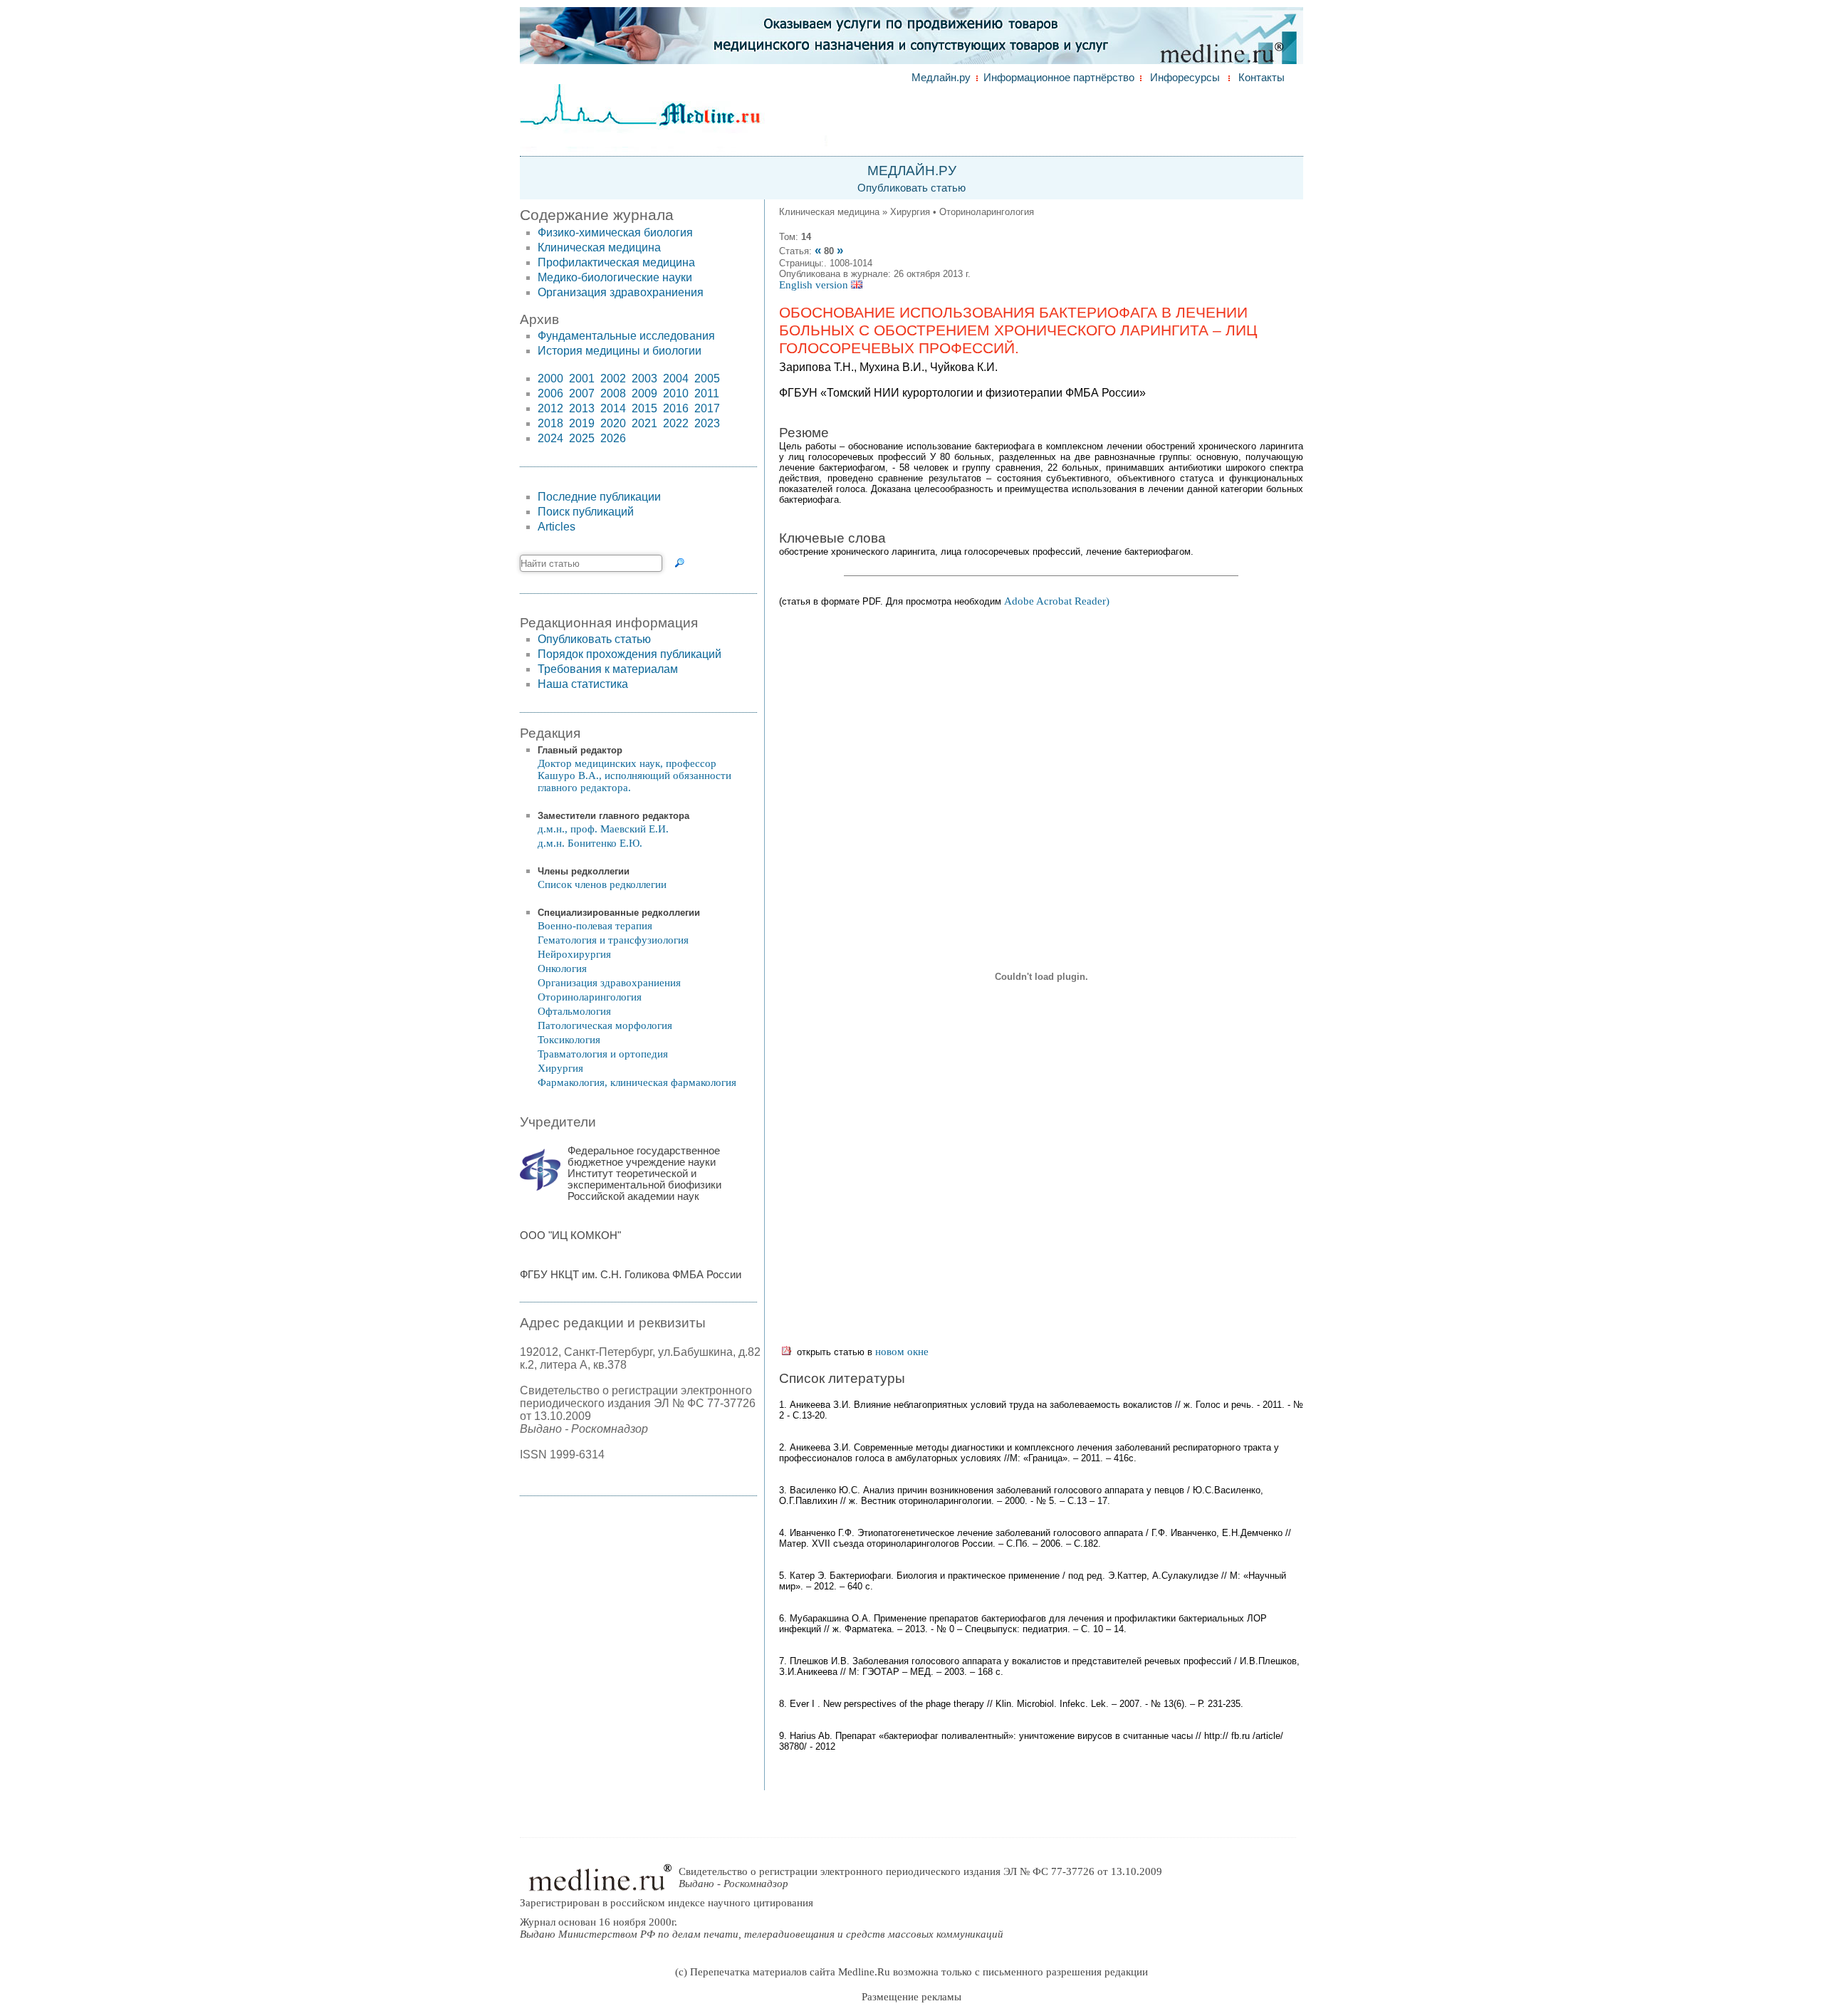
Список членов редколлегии (602, 884)
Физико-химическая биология (615, 233)
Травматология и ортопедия (603, 1054)
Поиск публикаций (586, 512)
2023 (707, 423)
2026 (613, 438)
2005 (707, 378)
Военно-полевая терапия (595, 926)
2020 (613, 423)
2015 (644, 408)
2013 (582, 408)
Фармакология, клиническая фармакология (637, 1082)
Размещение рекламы (911, 1997)
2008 (613, 393)
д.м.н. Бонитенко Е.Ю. (590, 843)
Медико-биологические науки (615, 277)
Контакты (1262, 78)
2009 (644, 393)
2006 (550, 393)
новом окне (902, 1352)
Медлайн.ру (941, 78)
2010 (676, 393)
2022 (676, 423)
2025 (582, 438)
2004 (676, 378)
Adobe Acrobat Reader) (1057, 601)
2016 (676, 408)
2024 (550, 438)
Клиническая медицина (599, 247)
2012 (550, 408)
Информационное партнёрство (1059, 78)
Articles (557, 527)
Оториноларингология (590, 997)
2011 (707, 393)
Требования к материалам (608, 669)
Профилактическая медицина (616, 262)
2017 (707, 408)
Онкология (562, 968)
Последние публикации (599, 497)
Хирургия (560, 1068)
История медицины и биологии (620, 351)
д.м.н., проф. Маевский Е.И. (603, 829)
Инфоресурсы (1185, 78)
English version (815, 285)
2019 (582, 423)
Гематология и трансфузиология (613, 940)
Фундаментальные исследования (626, 336)
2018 (550, 423)
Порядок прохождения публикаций (630, 654)
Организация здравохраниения (621, 292)
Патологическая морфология (605, 1025)
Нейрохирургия (574, 954)
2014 (613, 408)
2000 (550, 378)
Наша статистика (583, 684)
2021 (644, 423)
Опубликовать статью (911, 188)
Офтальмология (574, 1011)
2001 (582, 378)
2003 (644, 378)
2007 (582, 393)
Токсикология (569, 1040)
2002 (613, 378)
